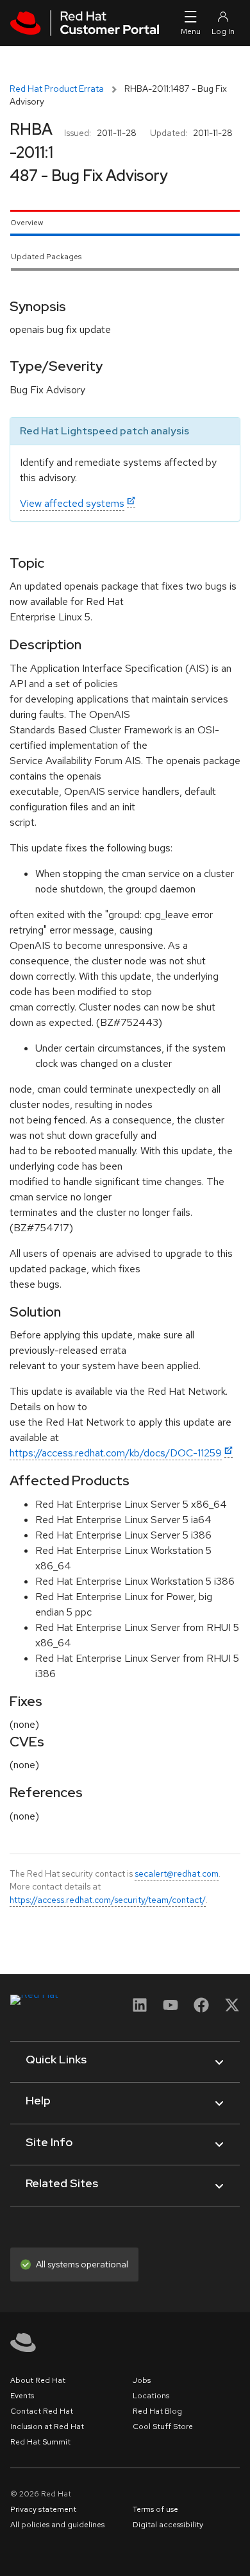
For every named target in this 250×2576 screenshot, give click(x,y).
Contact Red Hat (42, 2411)
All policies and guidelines (57, 2525)
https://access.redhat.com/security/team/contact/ (108, 1900)
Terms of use (155, 2509)
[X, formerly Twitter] (232, 2009)
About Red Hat (38, 2380)
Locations (151, 2396)
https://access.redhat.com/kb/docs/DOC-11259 (116, 1453)
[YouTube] (171, 2009)
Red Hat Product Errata (57, 89)
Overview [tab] (27, 223)
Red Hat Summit (40, 2442)
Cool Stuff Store (163, 2427)
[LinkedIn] (140, 2009)
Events (22, 2396)
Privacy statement (43, 2509)
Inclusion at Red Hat (47, 2427)
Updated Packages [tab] (46, 257)
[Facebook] (201, 2009)
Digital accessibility (168, 2525)
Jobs (142, 2380)
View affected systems (72, 503)
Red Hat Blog (157, 2411)
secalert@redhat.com (177, 1873)
